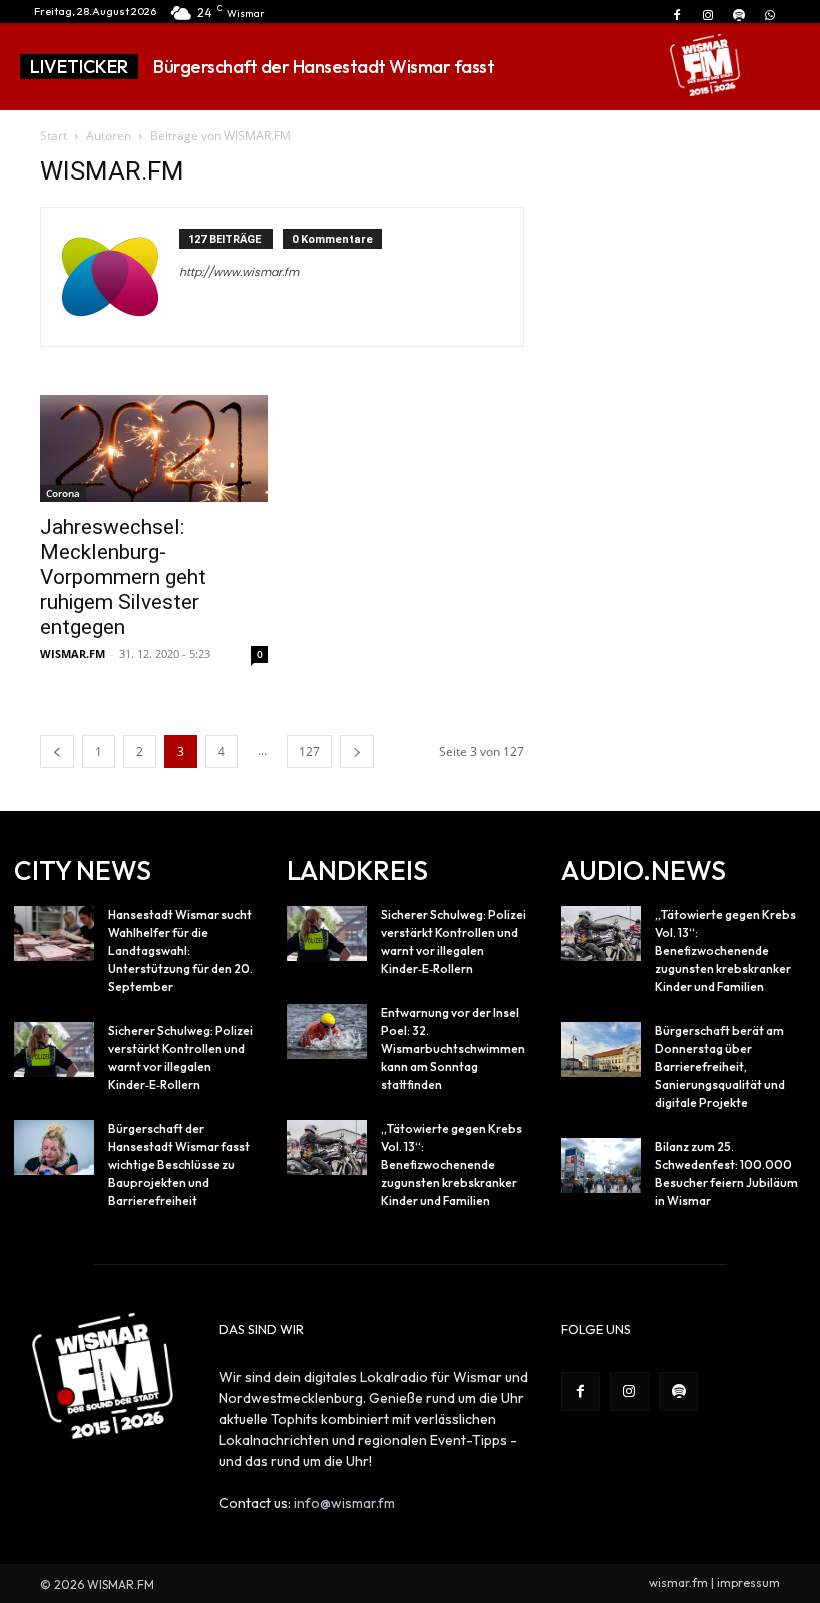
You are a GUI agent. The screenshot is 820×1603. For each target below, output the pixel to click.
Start (53, 135)
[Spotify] (739, 15)
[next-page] (357, 751)
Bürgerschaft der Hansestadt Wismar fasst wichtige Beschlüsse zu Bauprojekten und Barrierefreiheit (179, 1164)
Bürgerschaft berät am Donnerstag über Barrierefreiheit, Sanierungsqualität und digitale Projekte (720, 1066)
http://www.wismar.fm (239, 272)
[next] (623, 66)
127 (309, 751)
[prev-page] (57, 751)
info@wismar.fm (344, 1503)
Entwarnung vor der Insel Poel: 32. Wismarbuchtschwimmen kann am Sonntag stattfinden (453, 1048)
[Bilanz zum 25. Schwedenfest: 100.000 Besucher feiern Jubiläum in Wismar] (601, 1165)
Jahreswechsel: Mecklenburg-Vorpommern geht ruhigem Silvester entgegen (123, 577)
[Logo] (705, 65)
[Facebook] (676, 15)
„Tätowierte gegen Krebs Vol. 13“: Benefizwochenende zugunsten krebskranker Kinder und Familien (451, 1164)
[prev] (591, 66)
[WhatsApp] (770, 15)
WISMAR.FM (72, 653)
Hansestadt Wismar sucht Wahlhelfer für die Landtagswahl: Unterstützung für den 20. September (180, 950)
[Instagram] (707, 15)
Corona (63, 493)
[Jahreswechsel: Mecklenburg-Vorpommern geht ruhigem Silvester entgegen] (154, 448)
